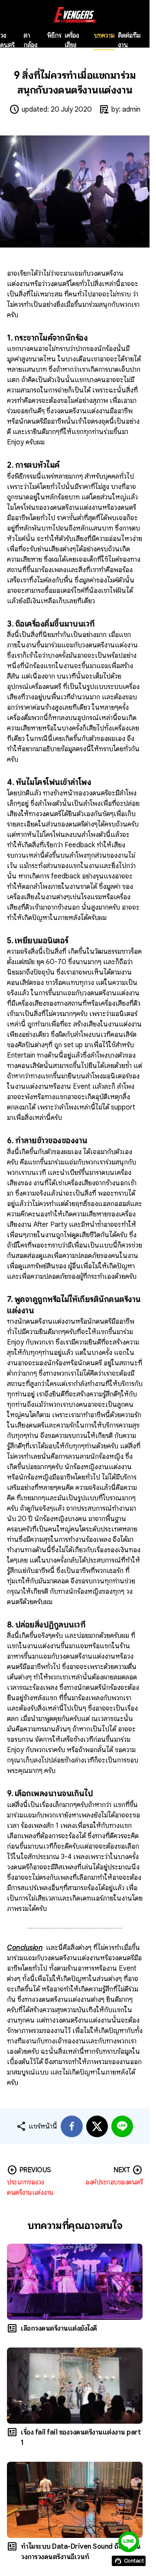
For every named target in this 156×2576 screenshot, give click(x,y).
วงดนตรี (7, 40)
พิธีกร (54, 35)
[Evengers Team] (75, 15)
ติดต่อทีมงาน (129, 40)
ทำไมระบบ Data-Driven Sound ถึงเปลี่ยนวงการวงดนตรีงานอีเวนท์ (81, 2552)
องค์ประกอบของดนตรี (114, 2182)
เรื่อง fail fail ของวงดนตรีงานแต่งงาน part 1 (81, 2438)
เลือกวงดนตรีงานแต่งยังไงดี (59, 2328)
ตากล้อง (30, 40)
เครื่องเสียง (72, 40)
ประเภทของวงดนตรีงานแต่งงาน (30, 2187)
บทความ (104, 35)
